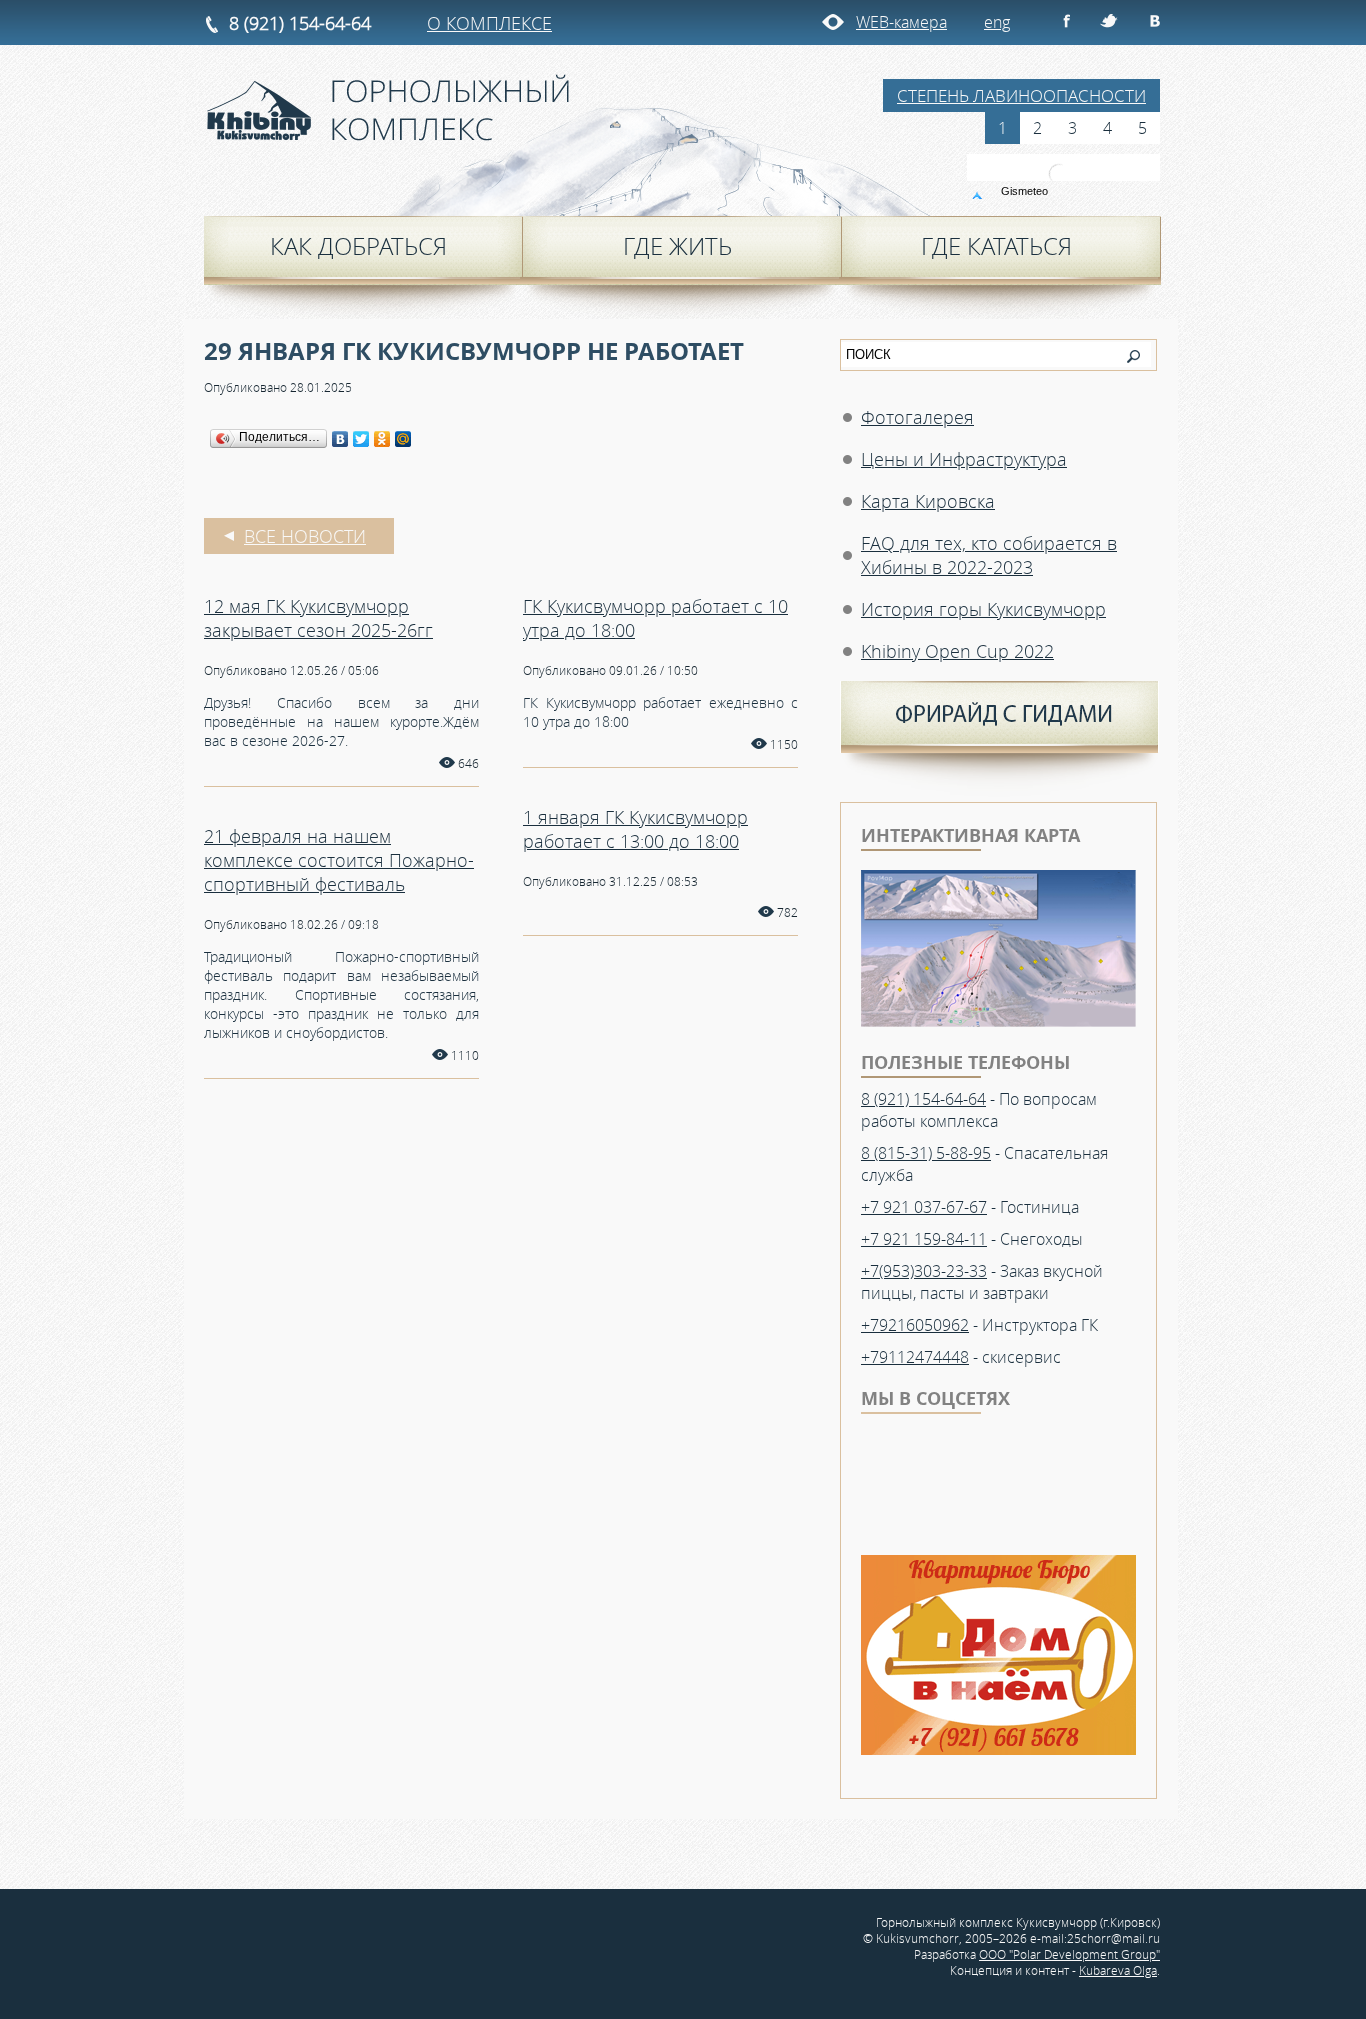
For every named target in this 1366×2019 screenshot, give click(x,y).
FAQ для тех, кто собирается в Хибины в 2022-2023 (989, 555)
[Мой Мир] (403, 439)
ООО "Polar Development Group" (1069, 1954)
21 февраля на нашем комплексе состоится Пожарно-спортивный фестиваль (339, 860)
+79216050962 (915, 1325)
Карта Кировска (928, 501)
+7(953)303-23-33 (924, 1271)
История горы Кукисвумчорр (983, 609)
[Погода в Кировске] (1064, 173)
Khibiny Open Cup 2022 (957, 651)
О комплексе (489, 23)
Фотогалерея (917, 417)
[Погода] (1014, 190)
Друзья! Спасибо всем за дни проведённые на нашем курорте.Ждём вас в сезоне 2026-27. (341, 721)
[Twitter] (361, 439)
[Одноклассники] (382, 439)
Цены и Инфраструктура (964, 459)
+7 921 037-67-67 (924, 1207)
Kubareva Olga (1118, 1970)
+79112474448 (915, 1357)
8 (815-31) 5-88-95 (926, 1153)
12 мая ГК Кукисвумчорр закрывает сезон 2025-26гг (318, 618)
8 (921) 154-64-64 (300, 23)
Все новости (305, 536)
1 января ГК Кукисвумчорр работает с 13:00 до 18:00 (635, 829)
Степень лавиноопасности (1021, 95)
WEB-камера (901, 22)
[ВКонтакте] (340, 439)
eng (997, 22)
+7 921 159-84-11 (924, 1239)
